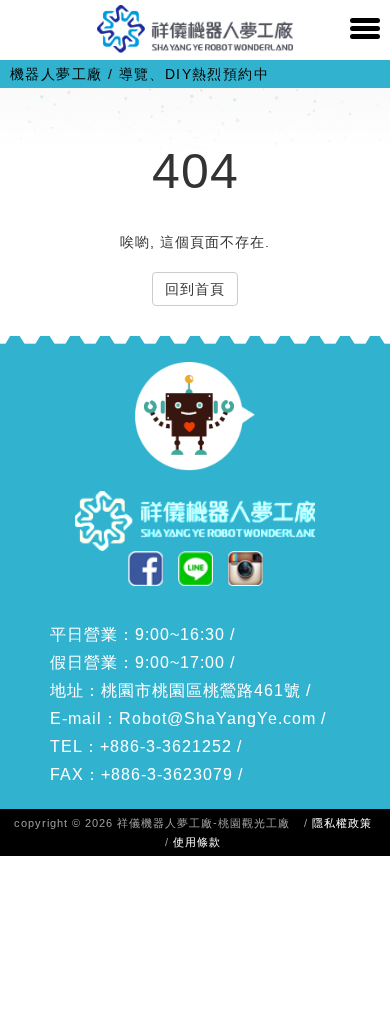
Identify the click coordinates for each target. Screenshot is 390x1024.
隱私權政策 (342, 823)
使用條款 (197, 842)
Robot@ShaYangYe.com (217, 718)
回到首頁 (195, 289)
